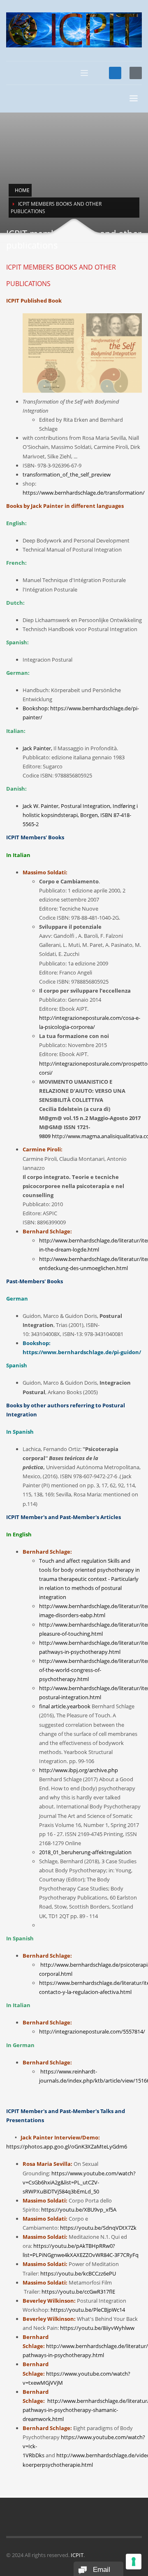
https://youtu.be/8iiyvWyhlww (97, 2328)
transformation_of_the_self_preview (67, 474)
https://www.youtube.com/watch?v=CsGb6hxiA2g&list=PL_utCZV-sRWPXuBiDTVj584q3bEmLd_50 (79, 2182)
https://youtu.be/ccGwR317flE (78, 2292)
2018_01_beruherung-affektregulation (85, 1852)
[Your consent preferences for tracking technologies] (134, 2562)
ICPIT (77, 2555)
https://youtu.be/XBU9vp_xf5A (79, 2210)
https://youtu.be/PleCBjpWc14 (88, 2310)
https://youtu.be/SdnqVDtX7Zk (98, 2228)
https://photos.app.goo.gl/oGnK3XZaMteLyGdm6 (67, 2146)
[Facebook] (115, 73)
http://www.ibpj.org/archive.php (79, 1770)
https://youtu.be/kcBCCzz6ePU (78, 2273)
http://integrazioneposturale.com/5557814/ (92, 2031)
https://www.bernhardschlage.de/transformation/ (84, 493)
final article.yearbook (65, 1706)
